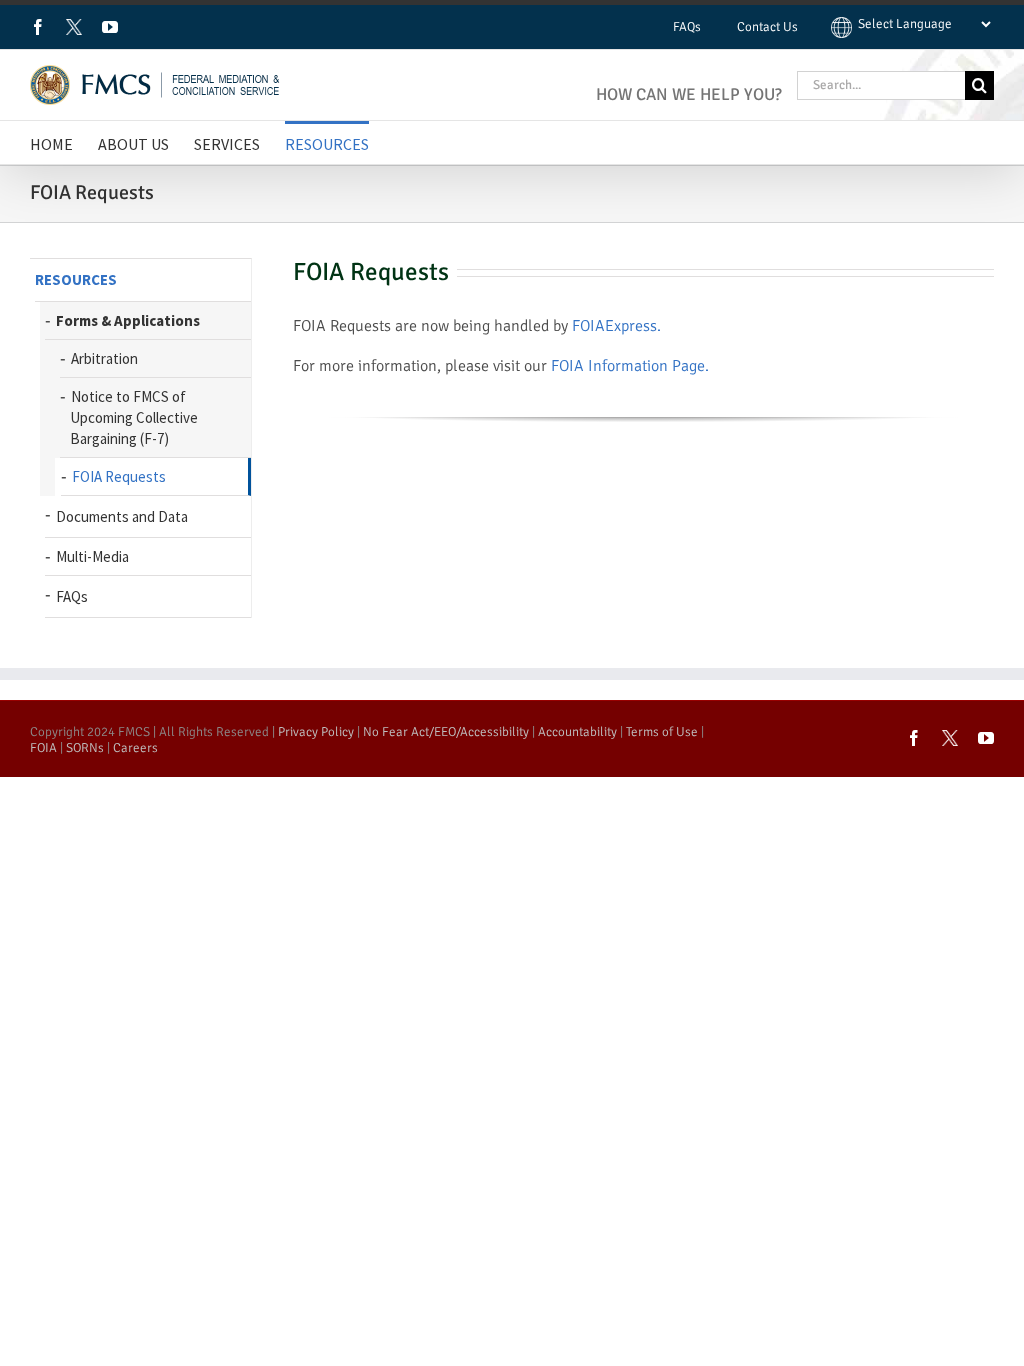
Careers (135, 748)
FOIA (43, 748)
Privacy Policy (316, 732)
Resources (76, 279)
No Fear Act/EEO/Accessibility (446, 732)
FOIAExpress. (616, 326)
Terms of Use (662, 732)
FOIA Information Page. (630, 366)
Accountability (577, 732)
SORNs (85, 748)
